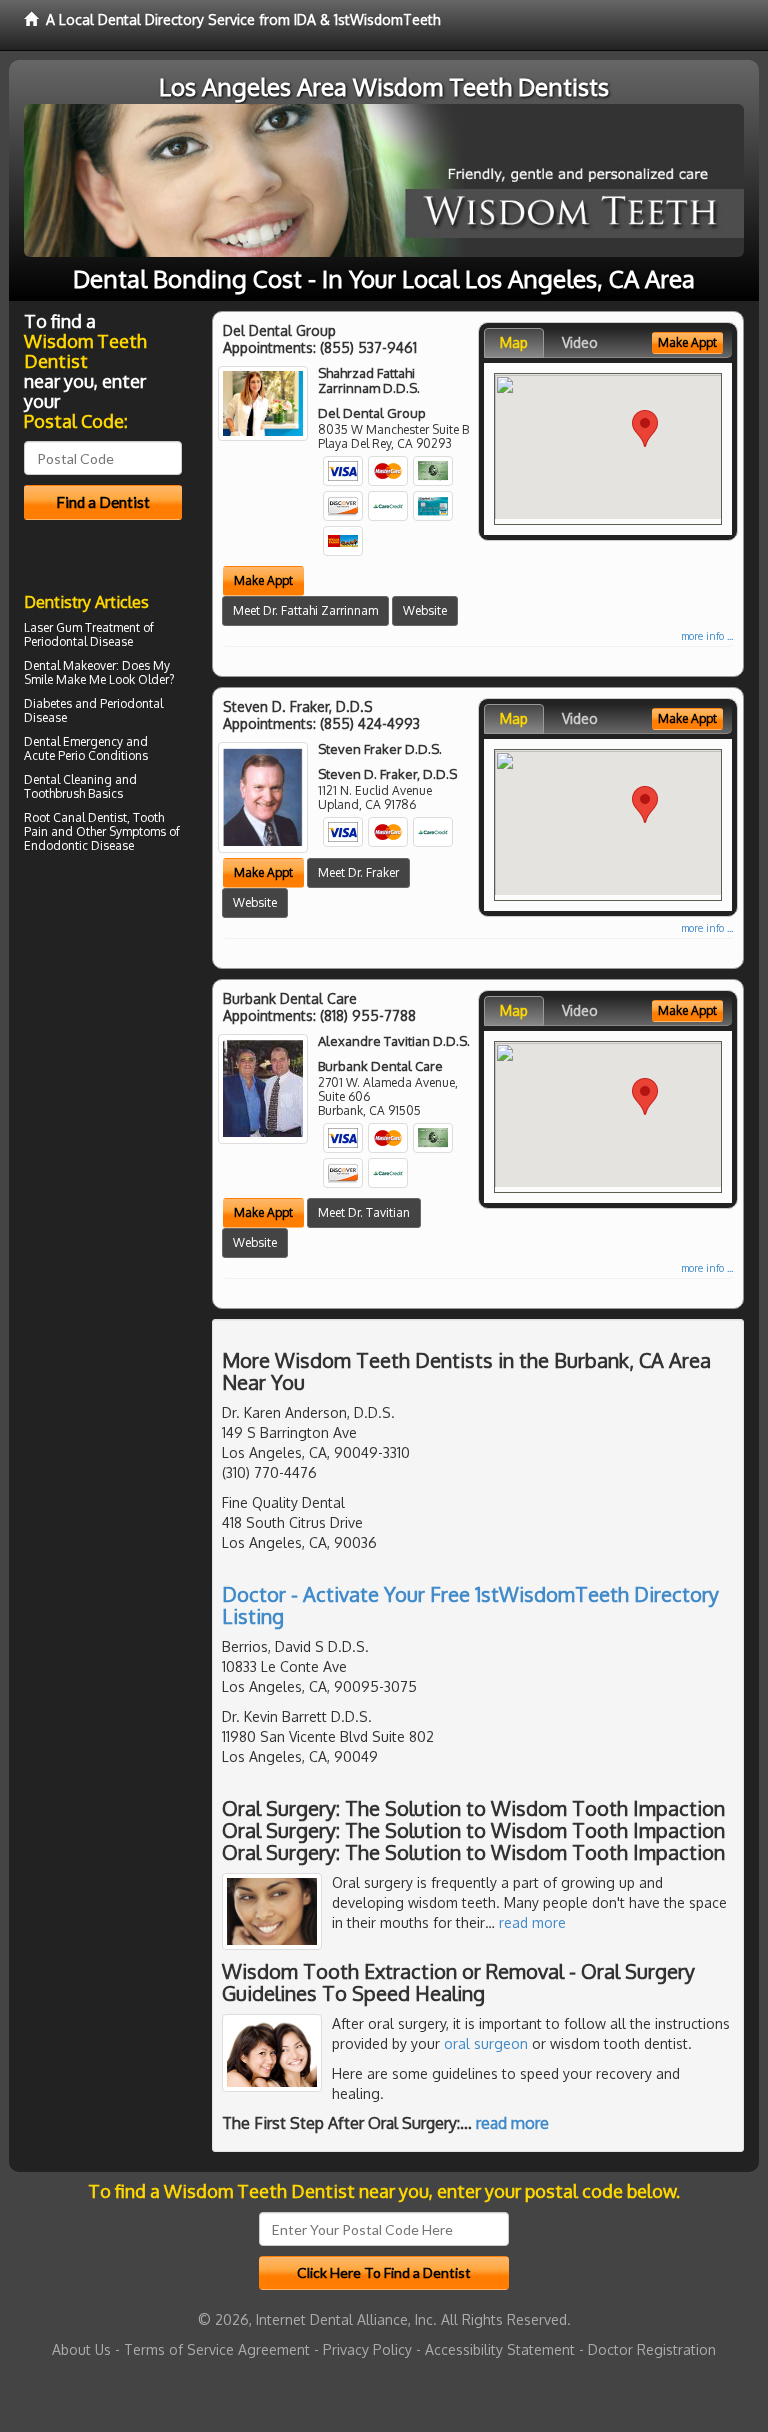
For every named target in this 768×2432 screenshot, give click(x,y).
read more (532, 1922)
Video (580, 342)
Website (425, 610)
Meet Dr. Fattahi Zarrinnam (305, 610)
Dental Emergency (73, 741)
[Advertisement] (126, 1033)
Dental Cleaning (68, 779)
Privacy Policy (367, 2349)
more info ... (707, 636)
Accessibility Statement (500, 2349)
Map (514, 342)
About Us (81, 2349)
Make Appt (263, 580)
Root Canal (54, 817)
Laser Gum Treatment (82, 627)
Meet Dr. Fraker (358, 872)
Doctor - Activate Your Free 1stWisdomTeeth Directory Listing (470, 1605)
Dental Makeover (70, 665)
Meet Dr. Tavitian (364, 1212)
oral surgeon (486, 2043)
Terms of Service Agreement (217, 2349)
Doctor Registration (652, 2349)
